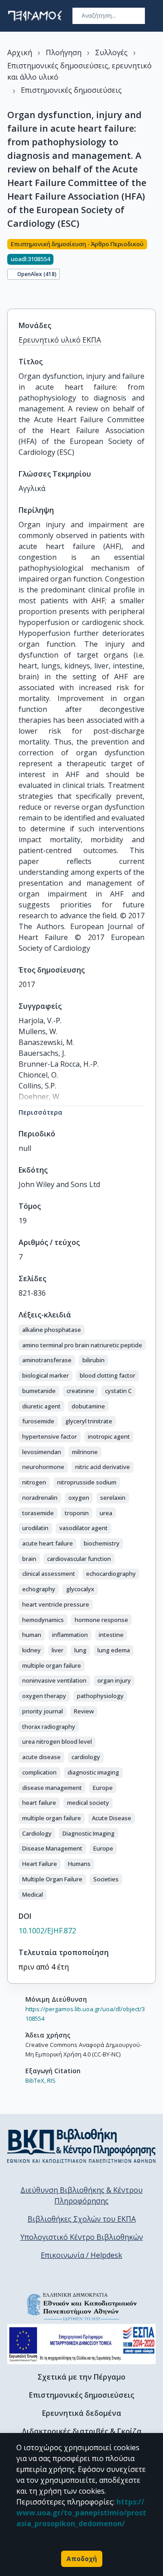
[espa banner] (81, 2344)
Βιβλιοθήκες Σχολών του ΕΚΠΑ (82, 2219)
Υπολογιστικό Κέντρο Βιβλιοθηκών (82, 2237)
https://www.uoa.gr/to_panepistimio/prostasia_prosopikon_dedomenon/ (81, 2513)
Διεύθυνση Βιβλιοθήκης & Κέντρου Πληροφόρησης (81, 2195)
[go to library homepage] (81, 2146)
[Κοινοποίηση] (11, 293)
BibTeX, (36, 2080)
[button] (52, 1330)
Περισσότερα (41, 1112)
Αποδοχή (82, 2559)
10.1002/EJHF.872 (47, 1931)
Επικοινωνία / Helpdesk (81, 2255)
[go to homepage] (35, 16)
